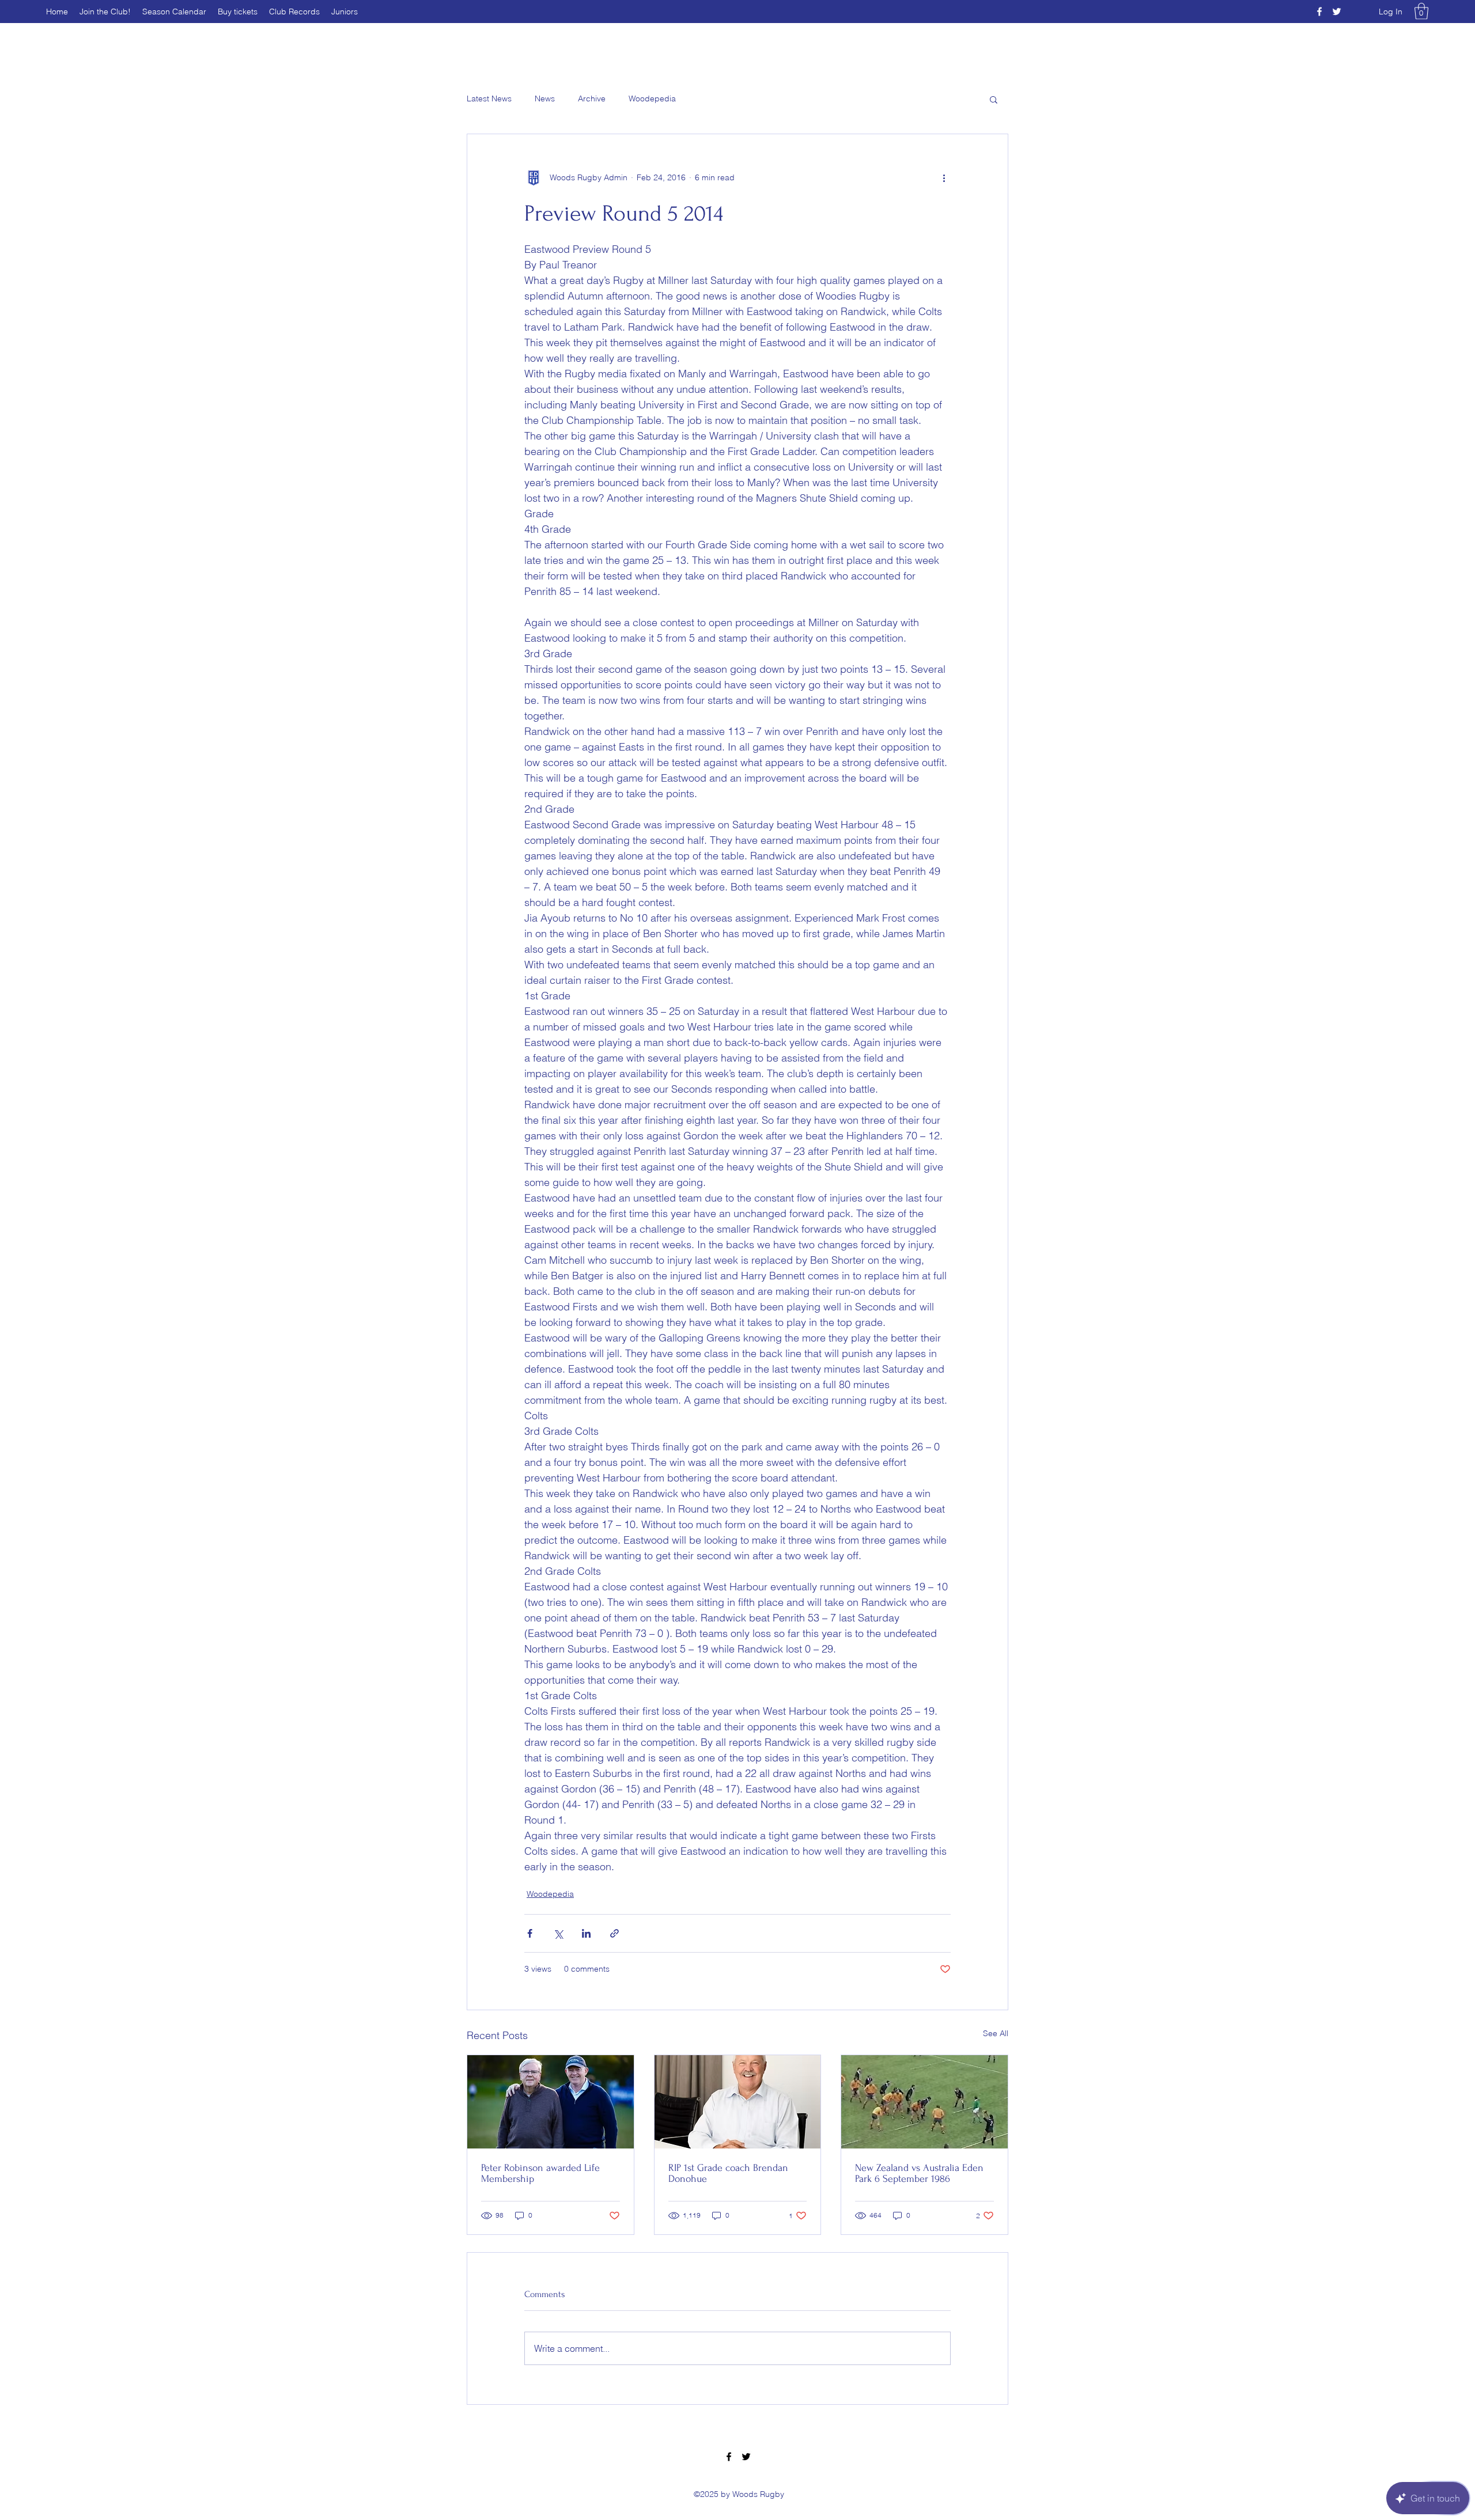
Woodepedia (652, 98)
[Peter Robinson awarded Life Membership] (551, 2102)
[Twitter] (1337, 12)
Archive (592, 98)
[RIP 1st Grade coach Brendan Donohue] (738, 2102)
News (545, 98)
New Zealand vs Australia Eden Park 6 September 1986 (919, 2173)
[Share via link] (614, 1933)
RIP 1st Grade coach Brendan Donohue (728, 2173)
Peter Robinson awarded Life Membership (540, 2173)
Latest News (489, 98)
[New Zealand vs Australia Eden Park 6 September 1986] (924, 2102)
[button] (1421, 11)
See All (996, 2033)
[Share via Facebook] (530, 1933)
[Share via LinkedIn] (586, 1933)
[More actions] (944, 178)
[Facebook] (1319, 12)
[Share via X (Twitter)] (558, 1933)
